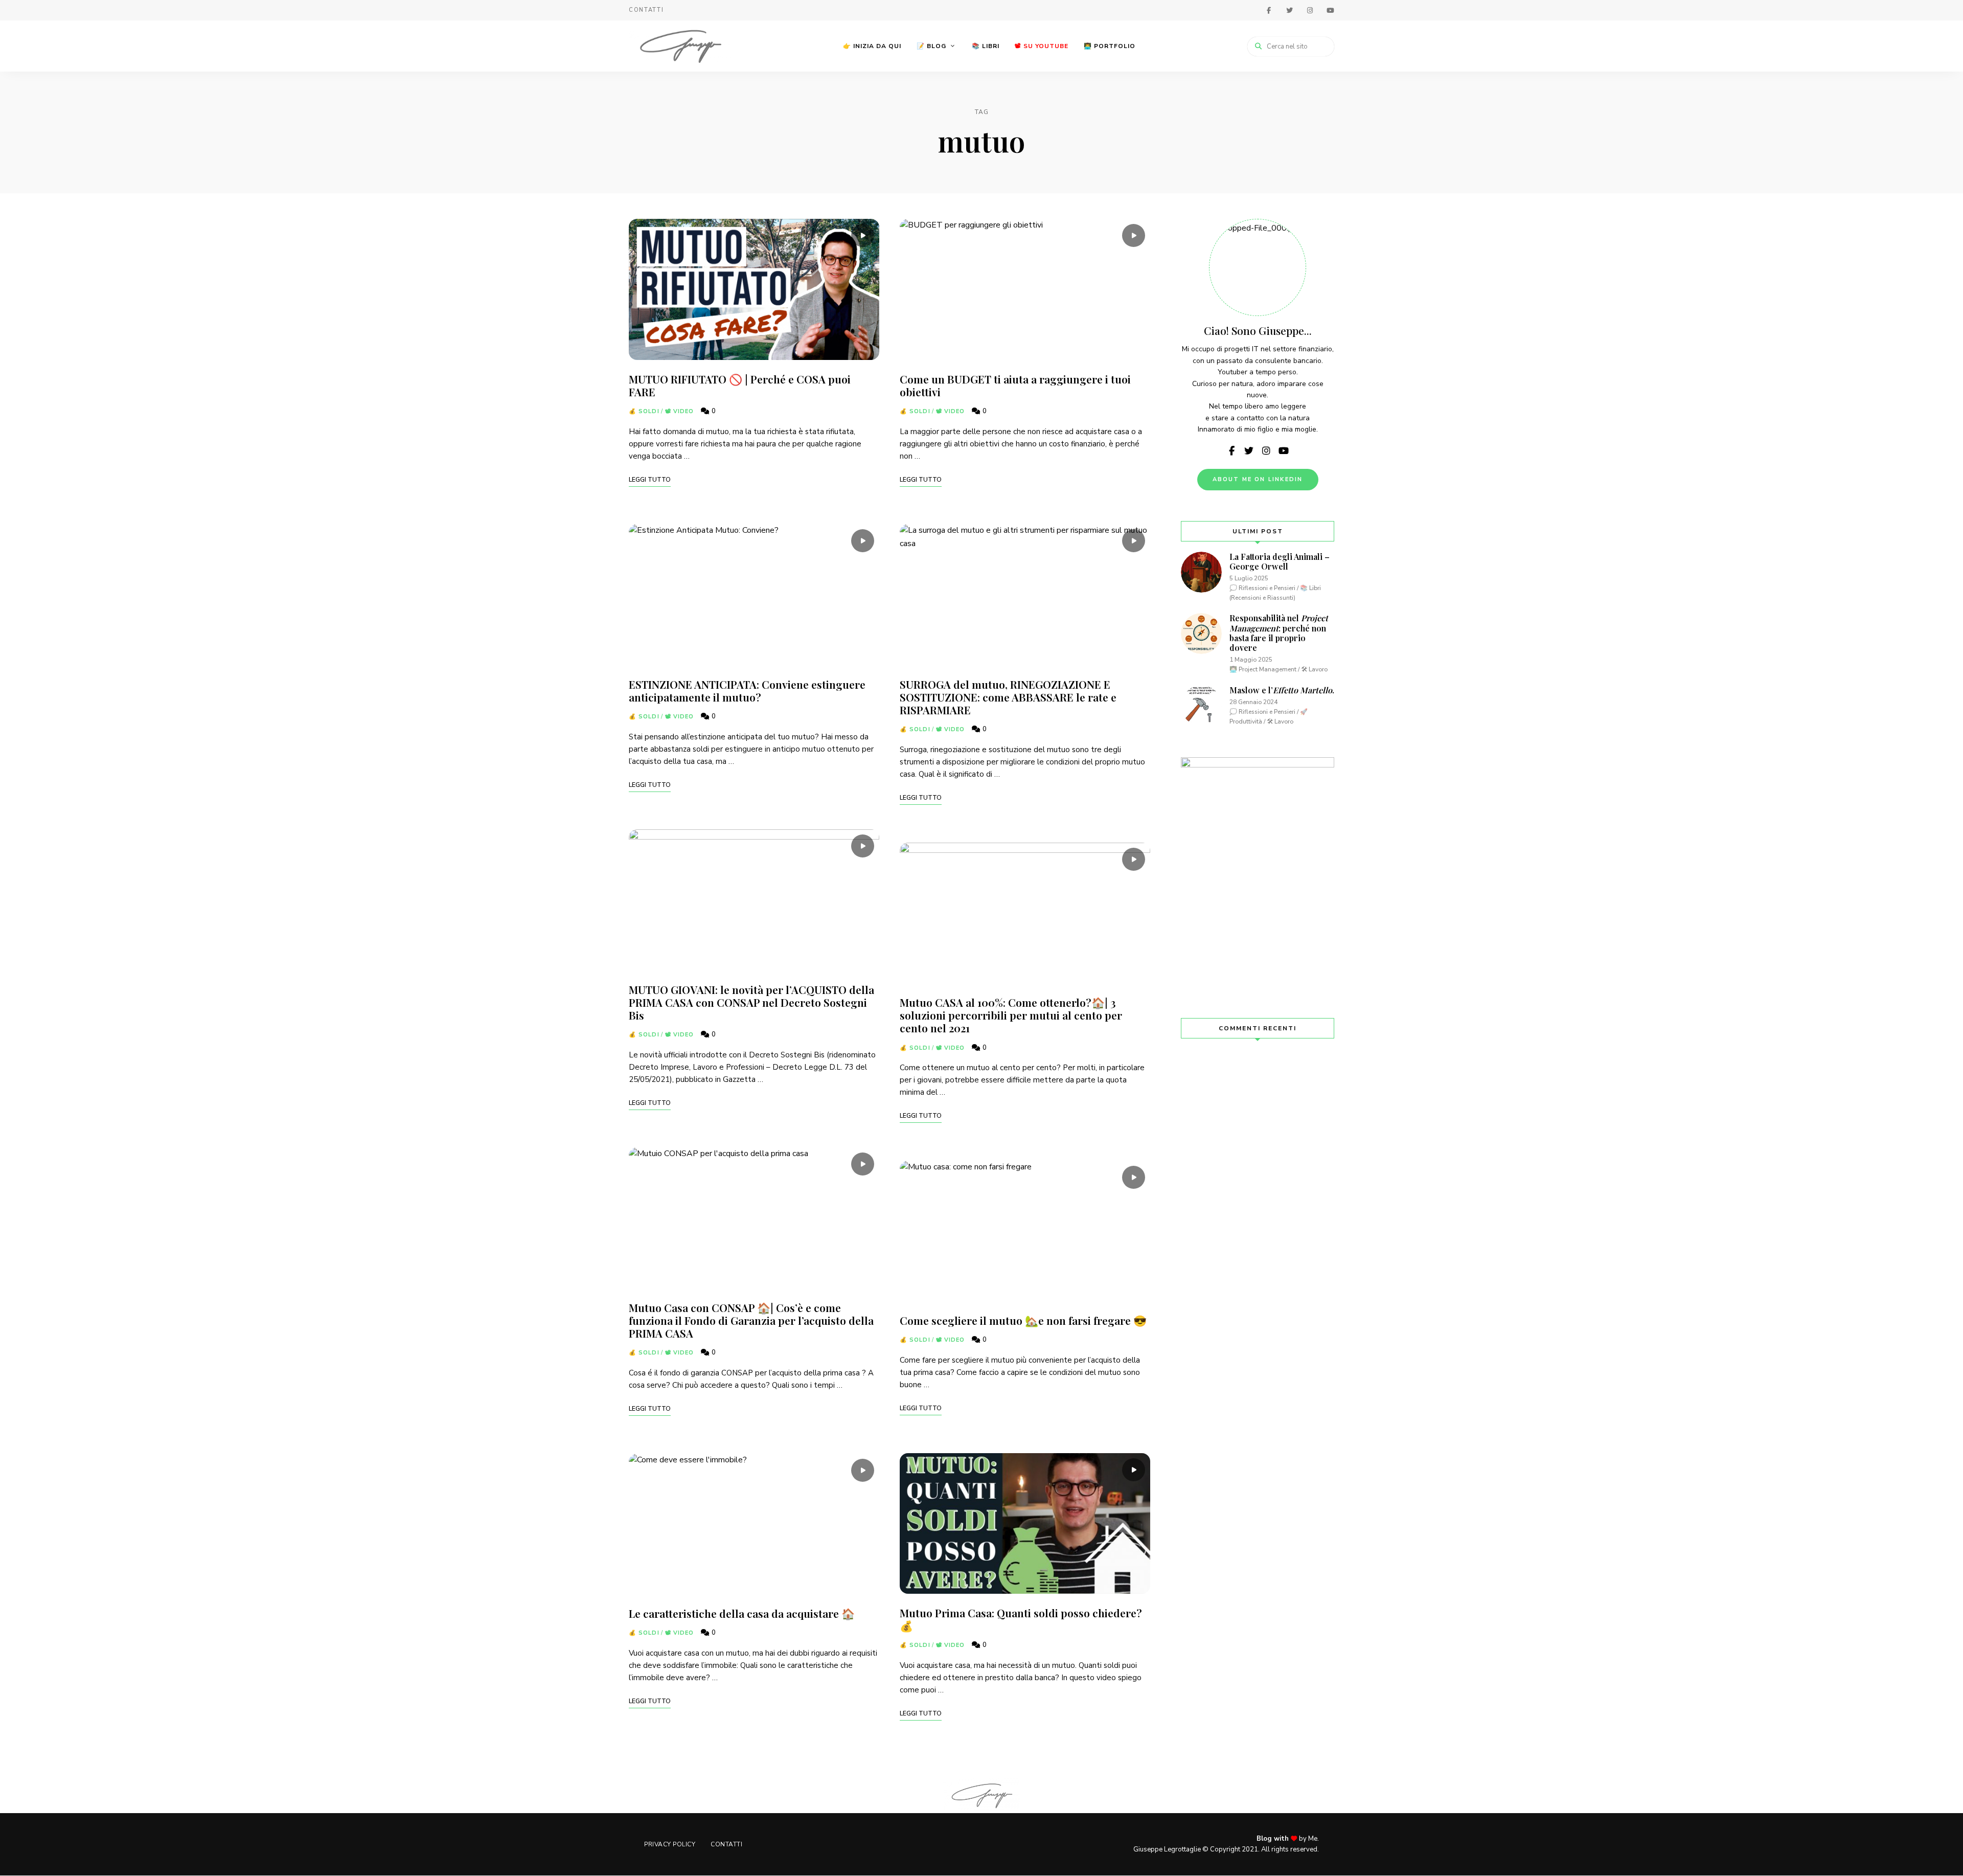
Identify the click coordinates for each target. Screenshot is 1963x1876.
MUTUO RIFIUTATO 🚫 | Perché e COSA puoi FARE (740, 385)
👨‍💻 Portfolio (1110, 46)
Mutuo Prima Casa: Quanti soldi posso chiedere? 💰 (1021, 1619)
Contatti (646, 10)
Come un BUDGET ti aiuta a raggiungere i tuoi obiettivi (1015, 385)
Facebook (1269, 10)
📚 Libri (986, 46)
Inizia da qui (872, 46)
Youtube (1330, 10)
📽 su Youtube (1042, 46)
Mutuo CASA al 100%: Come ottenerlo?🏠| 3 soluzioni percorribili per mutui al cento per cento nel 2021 (1011, 1015)
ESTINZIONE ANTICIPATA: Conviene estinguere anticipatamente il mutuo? (747, 691)
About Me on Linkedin (1258, 479)
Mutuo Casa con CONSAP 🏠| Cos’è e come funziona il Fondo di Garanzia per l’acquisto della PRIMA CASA (751, 1320)
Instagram (1310, 10)
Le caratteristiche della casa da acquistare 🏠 (742, 1613)
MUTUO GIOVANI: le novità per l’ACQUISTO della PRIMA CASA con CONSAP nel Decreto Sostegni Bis (751, 1002)
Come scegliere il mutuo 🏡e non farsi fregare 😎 (1023, 1320)
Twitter (1289, 10)
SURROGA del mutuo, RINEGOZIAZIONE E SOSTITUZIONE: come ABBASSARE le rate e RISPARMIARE (1008, 697)
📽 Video (680, 411)
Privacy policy (670, 1844)
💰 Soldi (644, 411)
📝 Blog (931, 46)
